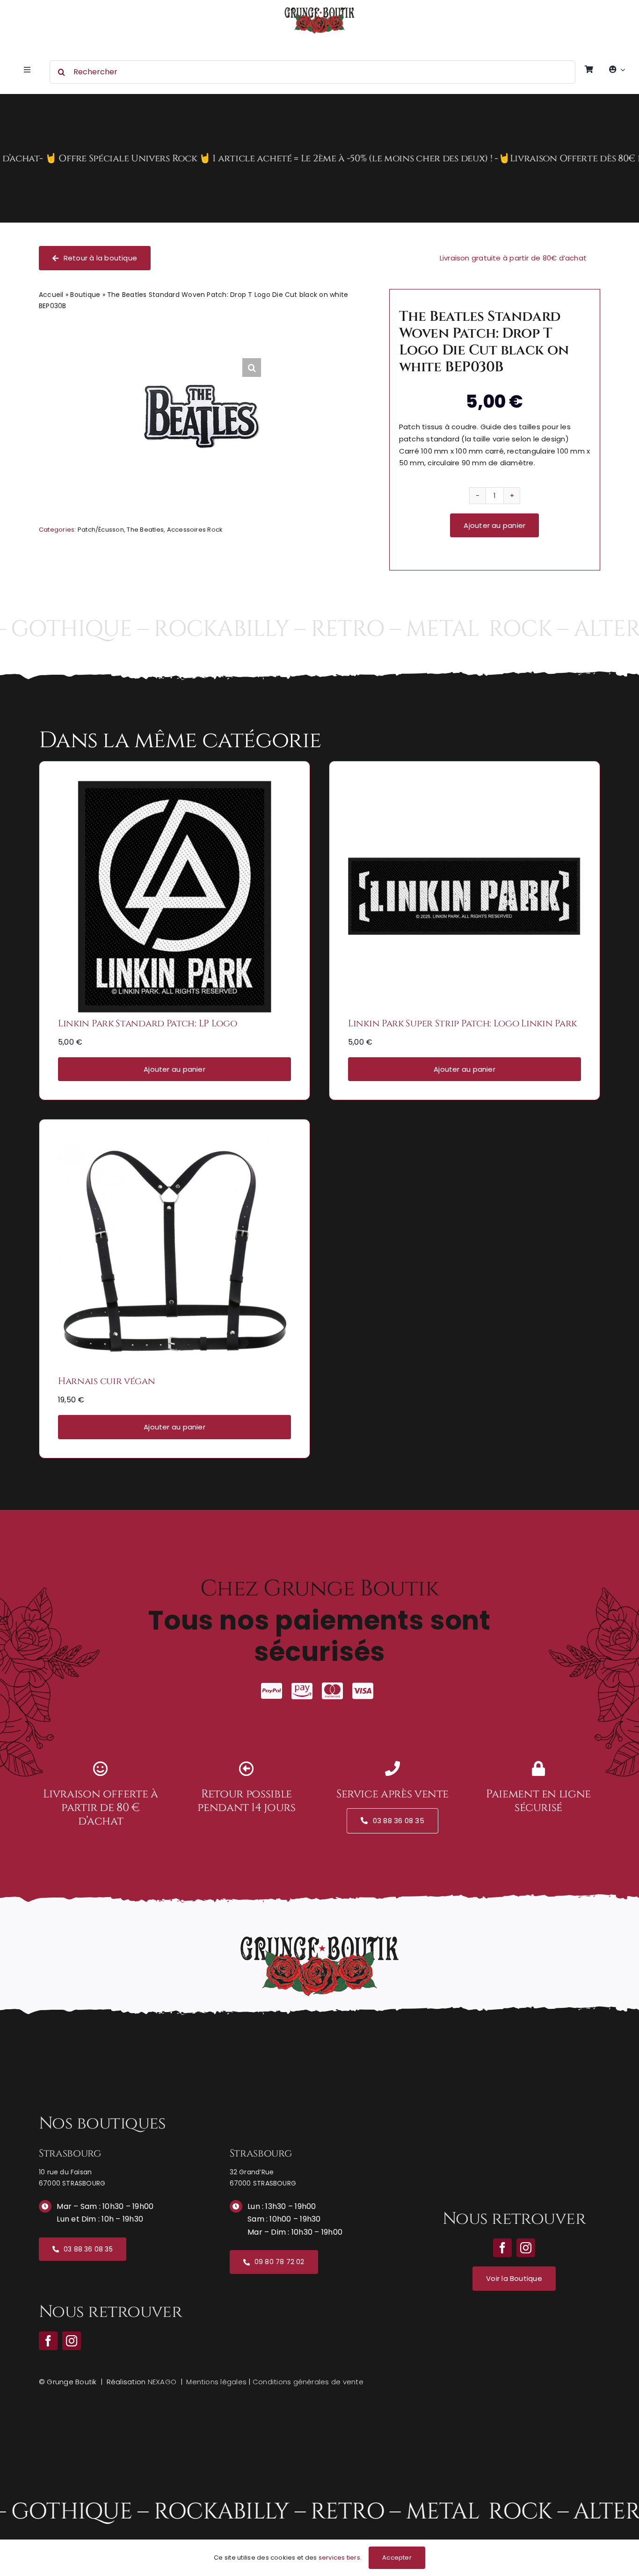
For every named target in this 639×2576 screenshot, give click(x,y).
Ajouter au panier (494, 525)
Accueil (51, 295)
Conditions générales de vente (308, 2382)
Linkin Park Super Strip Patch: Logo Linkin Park (462, 1023)
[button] (252, 368)
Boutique (85, 295)
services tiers (339, 2558)
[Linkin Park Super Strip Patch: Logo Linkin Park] (465, 786)
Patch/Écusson (101, 530)
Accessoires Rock (195, 530)
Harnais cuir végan (107, 1381)
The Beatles (145, 530)
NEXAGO (162, 2382)
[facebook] (48, 2341)
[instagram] (72, 2341)
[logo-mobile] (319, 11)
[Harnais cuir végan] (174, 1144)
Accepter (397, 2558)
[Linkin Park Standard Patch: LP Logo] (174, 786)
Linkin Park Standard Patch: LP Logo (148, 1023)
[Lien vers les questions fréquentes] (319, 158)
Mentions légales (216, 2382)
